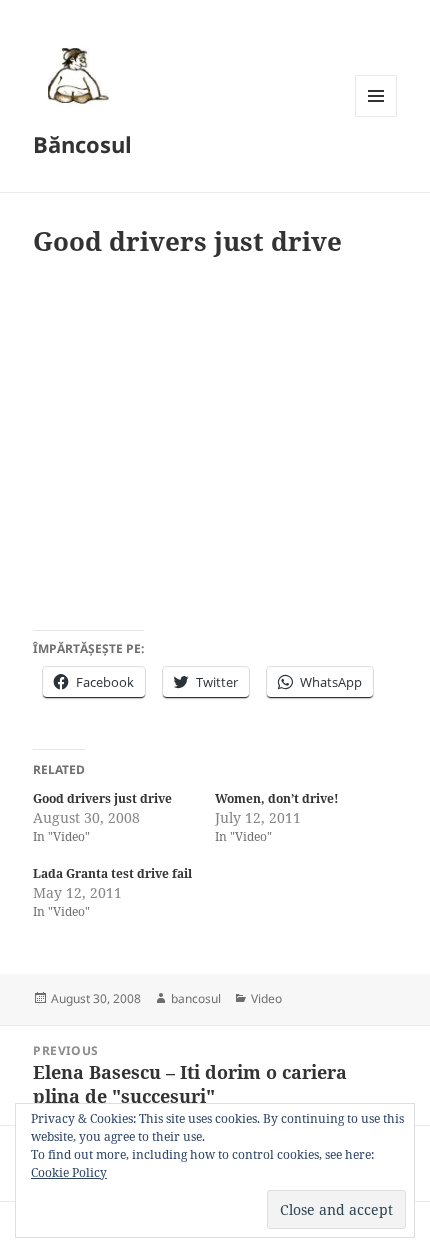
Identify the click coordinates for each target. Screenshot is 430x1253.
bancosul (196, 998)
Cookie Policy (69, 1172)
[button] (75, 75)
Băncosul (82, 144)
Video (266, 998)
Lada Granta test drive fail (112, 873)
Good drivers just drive (102, 798)
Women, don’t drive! (277, 798)
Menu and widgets (376, 116)
